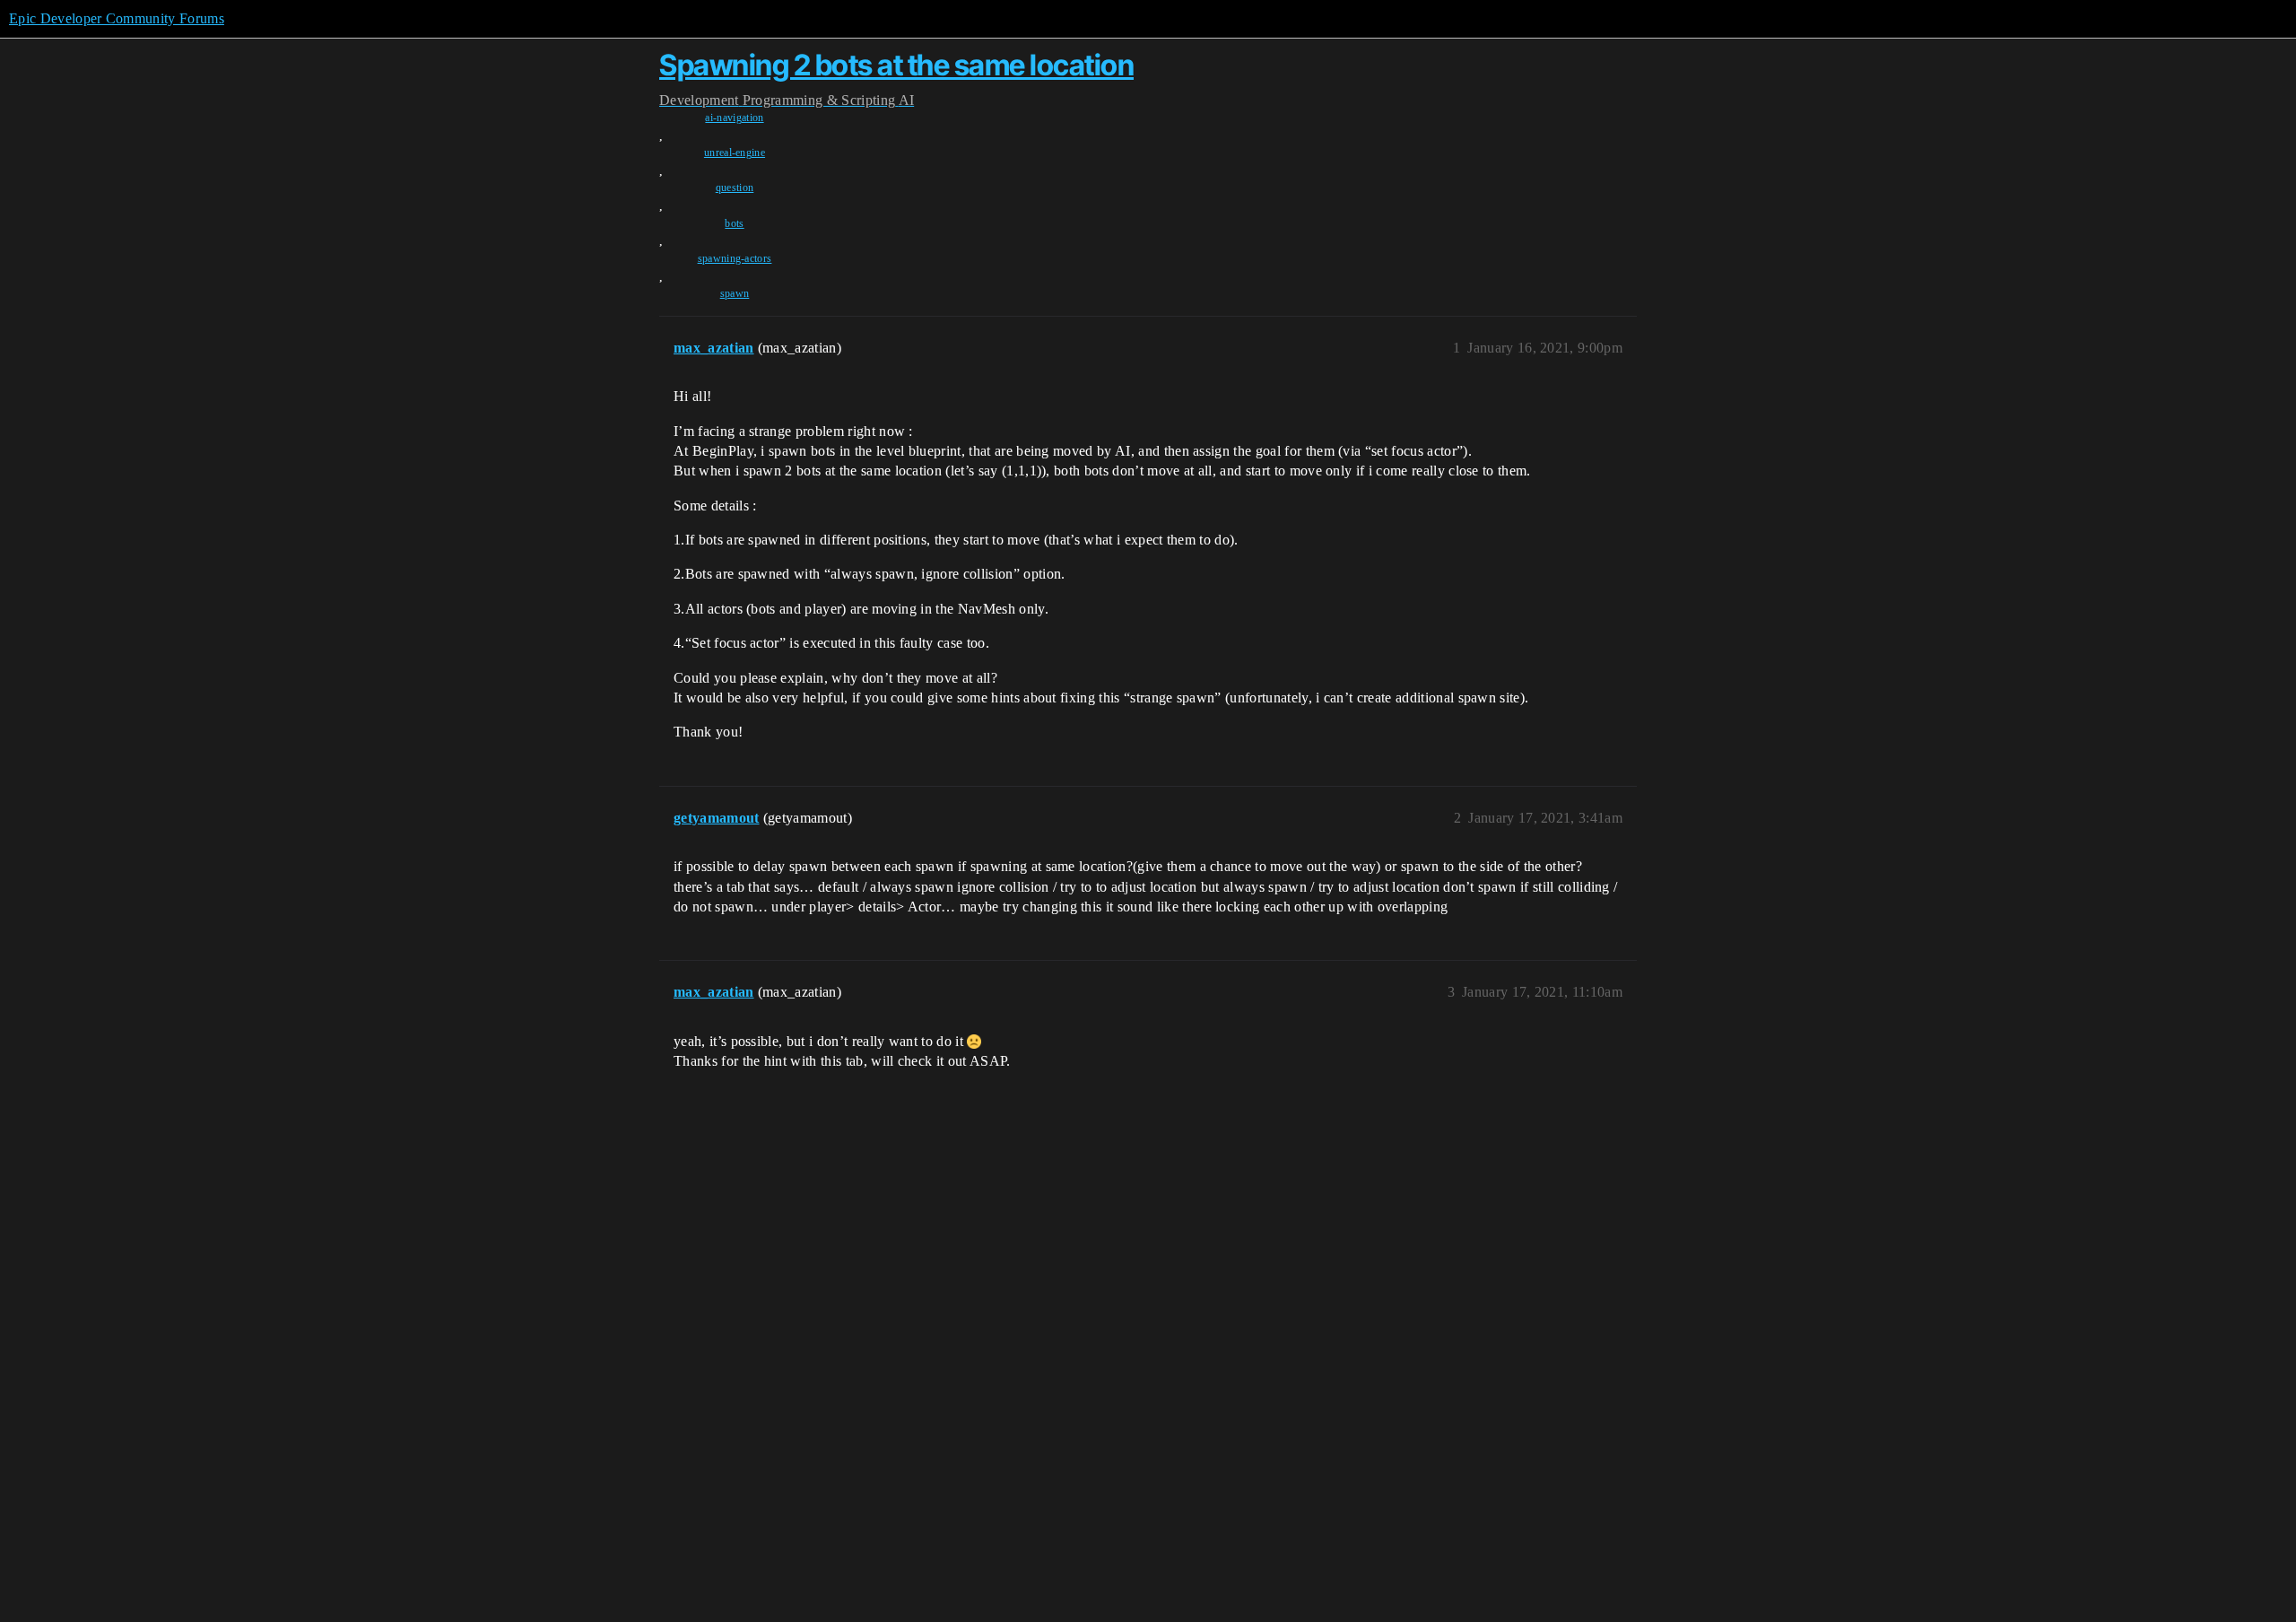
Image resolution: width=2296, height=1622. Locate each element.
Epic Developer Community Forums (117, 18)
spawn (735, 293)
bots (734, 223)
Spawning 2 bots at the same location (896, 65)
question (735, 187)
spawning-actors (735, 258)
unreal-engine (735, 153)
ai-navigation (734, 118)
